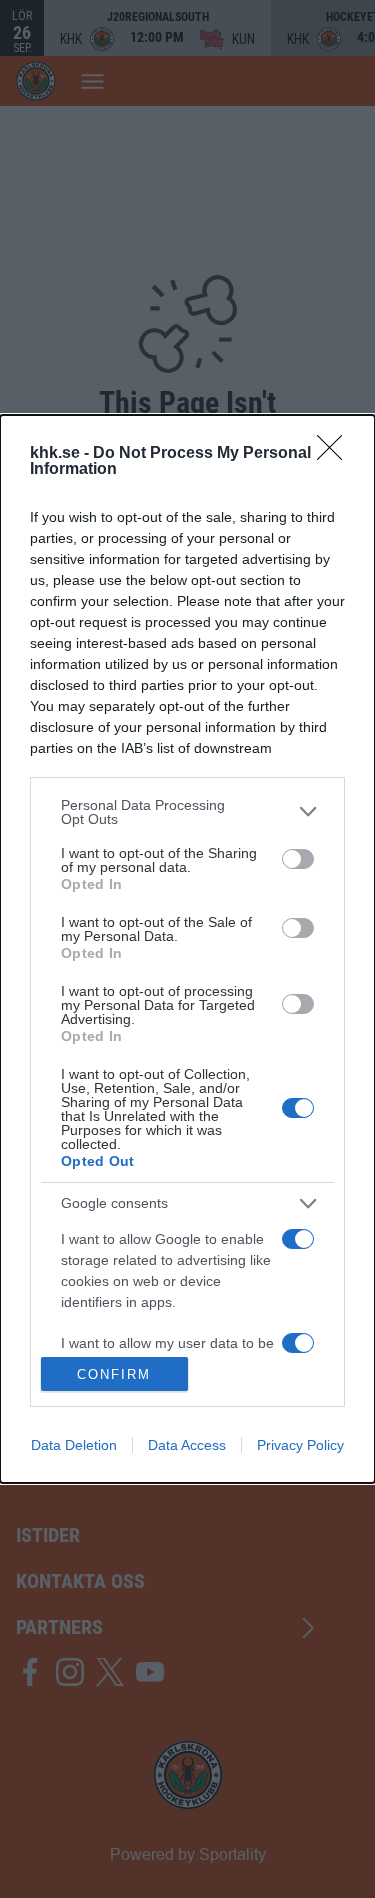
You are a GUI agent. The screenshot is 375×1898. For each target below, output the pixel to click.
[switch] (298, 859)
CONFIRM (114, 1374)
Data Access (187, 1445)
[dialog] (187, 949)
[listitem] (187, 812)
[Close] (336, 454)
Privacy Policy (300, 1445)
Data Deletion (74, 1445)
